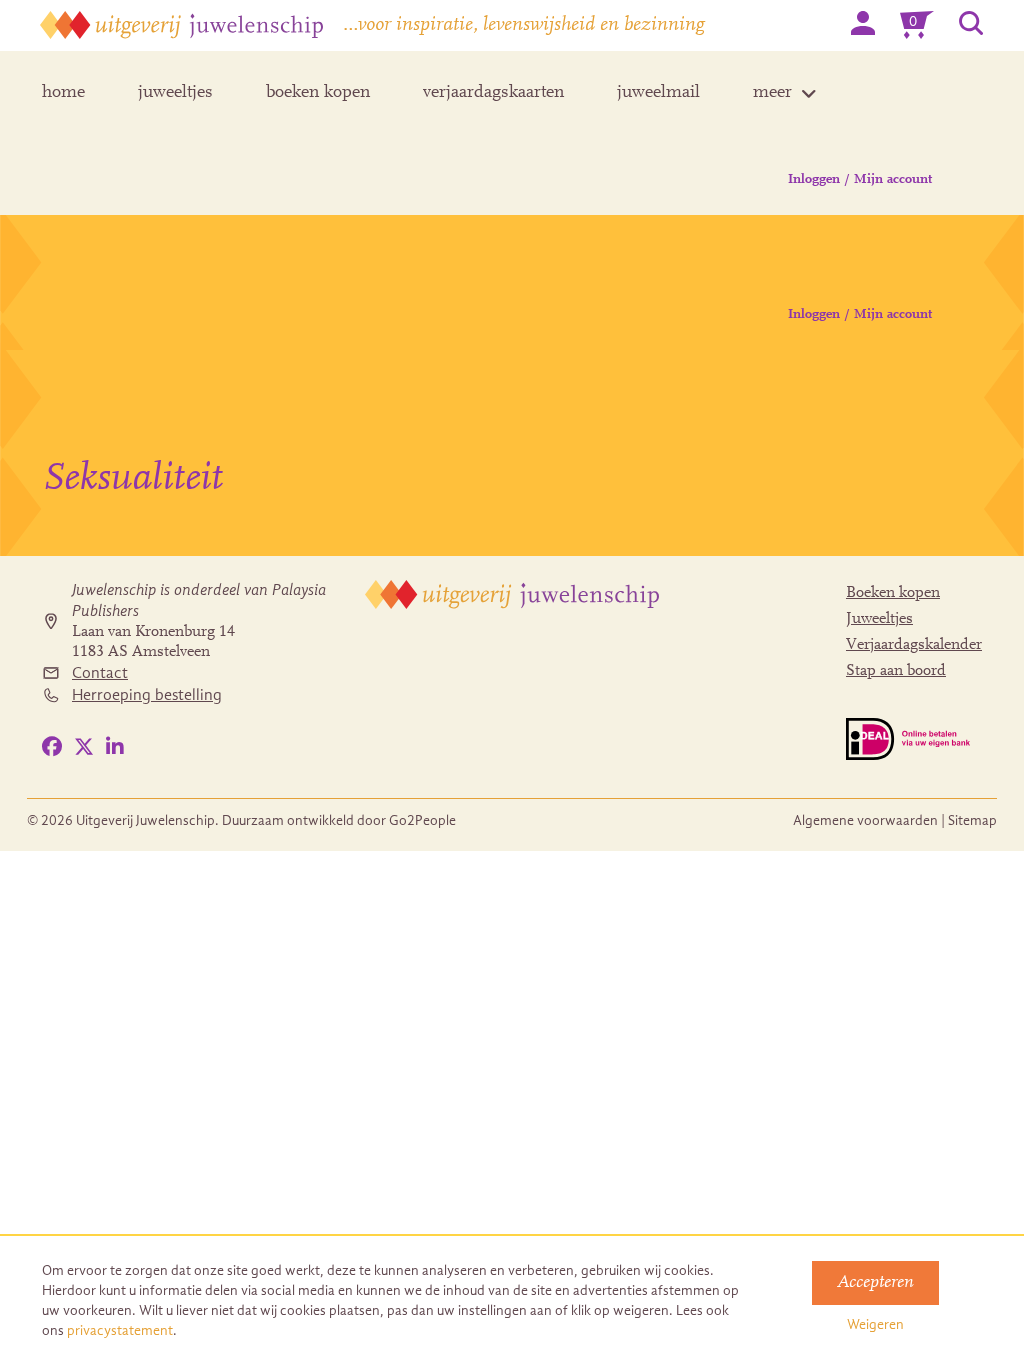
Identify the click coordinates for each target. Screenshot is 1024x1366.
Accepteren (875, 1283)
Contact (100, 673)
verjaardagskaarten (493, 93)
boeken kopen (318, 93)
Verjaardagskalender (914, 645)
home (63, 93)
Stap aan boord (896, 671)
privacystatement (120, 1330)
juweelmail (658, 93)
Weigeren (875, 1324)
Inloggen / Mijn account (860, 180)
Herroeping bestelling (147, 695)
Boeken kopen (893, 593)
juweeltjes (175, 93)
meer (772, 93)
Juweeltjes (879, 619)
